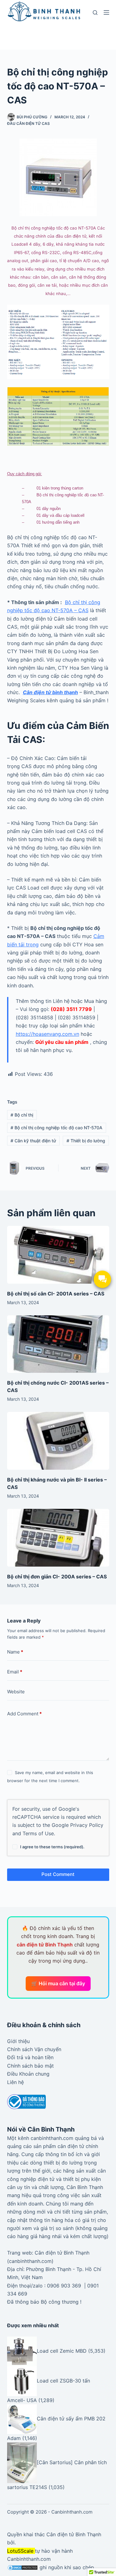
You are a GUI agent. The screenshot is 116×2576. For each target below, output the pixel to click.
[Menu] (106, 12)
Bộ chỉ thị (22, 1115)
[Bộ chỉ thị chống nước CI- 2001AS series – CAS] (58, 1344)
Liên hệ (15, 2082)
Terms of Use (38, 1833)
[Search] (95, 13)
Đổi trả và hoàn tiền (30, 2057)
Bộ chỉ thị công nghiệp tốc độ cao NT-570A (56, 1128)
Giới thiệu (18, 2041)
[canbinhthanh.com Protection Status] (23, 2567)
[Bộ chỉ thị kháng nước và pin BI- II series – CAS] (58, 1441)
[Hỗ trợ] (102, 1279)
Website (16, 1692)
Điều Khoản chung (28, 2074)
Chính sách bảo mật (30, 2066)
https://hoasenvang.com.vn (47, 1034)
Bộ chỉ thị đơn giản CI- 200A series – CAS (57, 1577)
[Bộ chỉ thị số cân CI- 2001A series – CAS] (58, 1255)
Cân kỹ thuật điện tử (33, 1141)
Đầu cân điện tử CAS (28, 123)
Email (15, 1672)
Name (15, 1652)
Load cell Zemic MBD (62, 2351)
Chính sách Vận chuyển (34, 2049)
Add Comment (24, 1714)
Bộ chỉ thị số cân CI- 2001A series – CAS (56, 1294)
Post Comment (58, 1874)
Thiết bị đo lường (86, 1141)
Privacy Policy (87, 1825)
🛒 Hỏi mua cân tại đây (58, 1983)
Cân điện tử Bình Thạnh (74, 2534)
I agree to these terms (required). (52, 1847)
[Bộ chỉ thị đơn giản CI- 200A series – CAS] (58, 1538)
